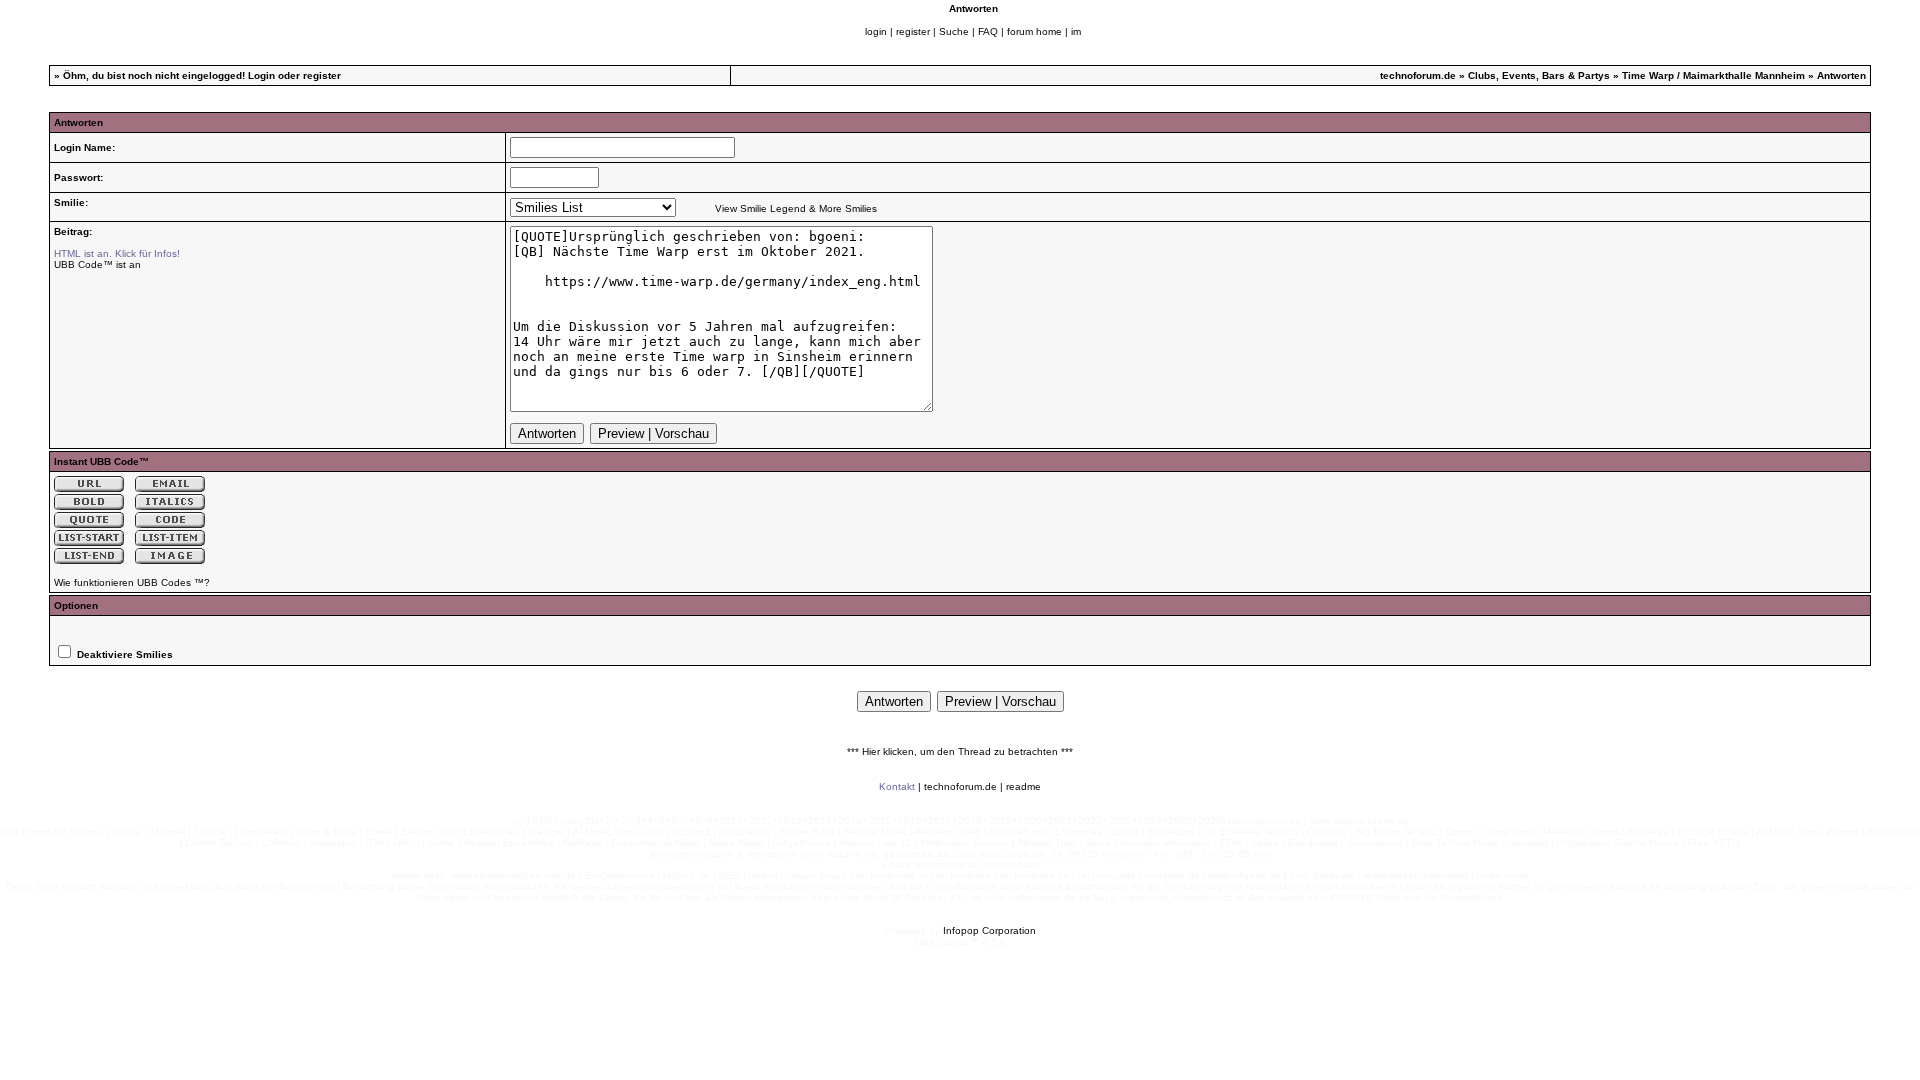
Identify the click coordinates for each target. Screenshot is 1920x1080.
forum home (1034, 31)
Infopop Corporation (989, 930)
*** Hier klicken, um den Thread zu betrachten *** (960, 751)
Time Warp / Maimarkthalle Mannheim (1713, 75)
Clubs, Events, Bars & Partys (1539, 75)
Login (261, 75)
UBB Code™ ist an (97, 264)
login (876, 31)
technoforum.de (1418, 75)
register (913, 31)
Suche (954, 31)
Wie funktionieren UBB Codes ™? (132, 582)
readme (1023, 786)
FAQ (988, 31)
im (1076, 31)
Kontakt (897, 786)
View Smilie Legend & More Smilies (796, 208)
